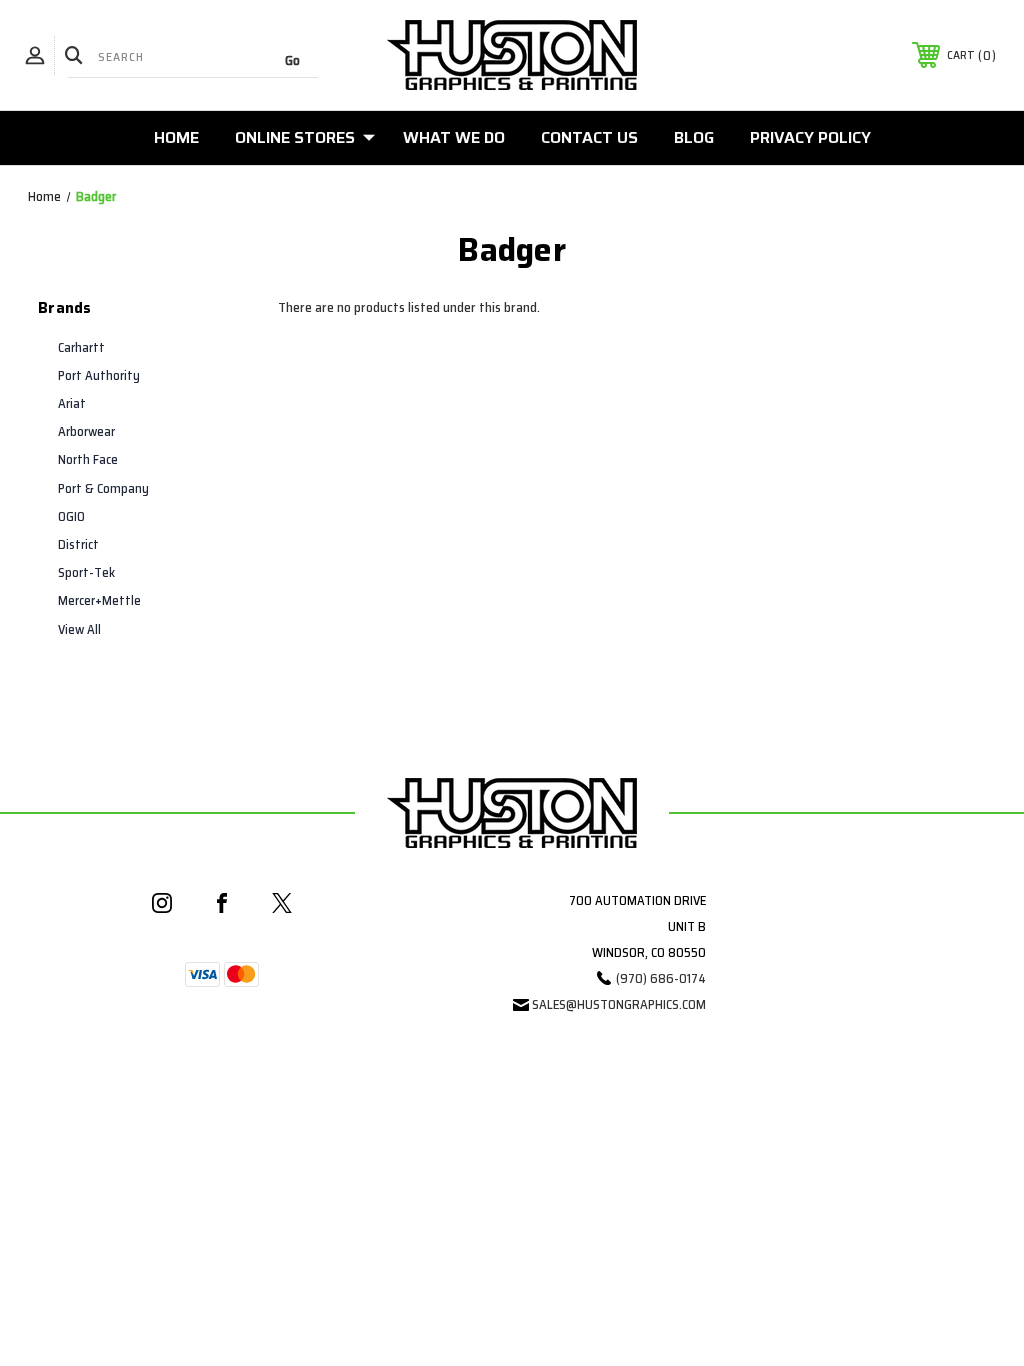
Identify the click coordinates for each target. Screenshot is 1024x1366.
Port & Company (103, 488)
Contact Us (589, 137)
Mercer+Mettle (99, 600)
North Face (88, 459)
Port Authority (99, 375)
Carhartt (81, 347)
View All (79, 629)
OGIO (71, 516)
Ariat (72, 403)
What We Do (454, 137)
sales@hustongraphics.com (619, 1004)
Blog (694, 137)
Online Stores (295, 137)
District (78, 544)
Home (176, 137)
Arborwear (86, 431)
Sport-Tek (86, 572)
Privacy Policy (810, 137)
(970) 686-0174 (661, 978)
